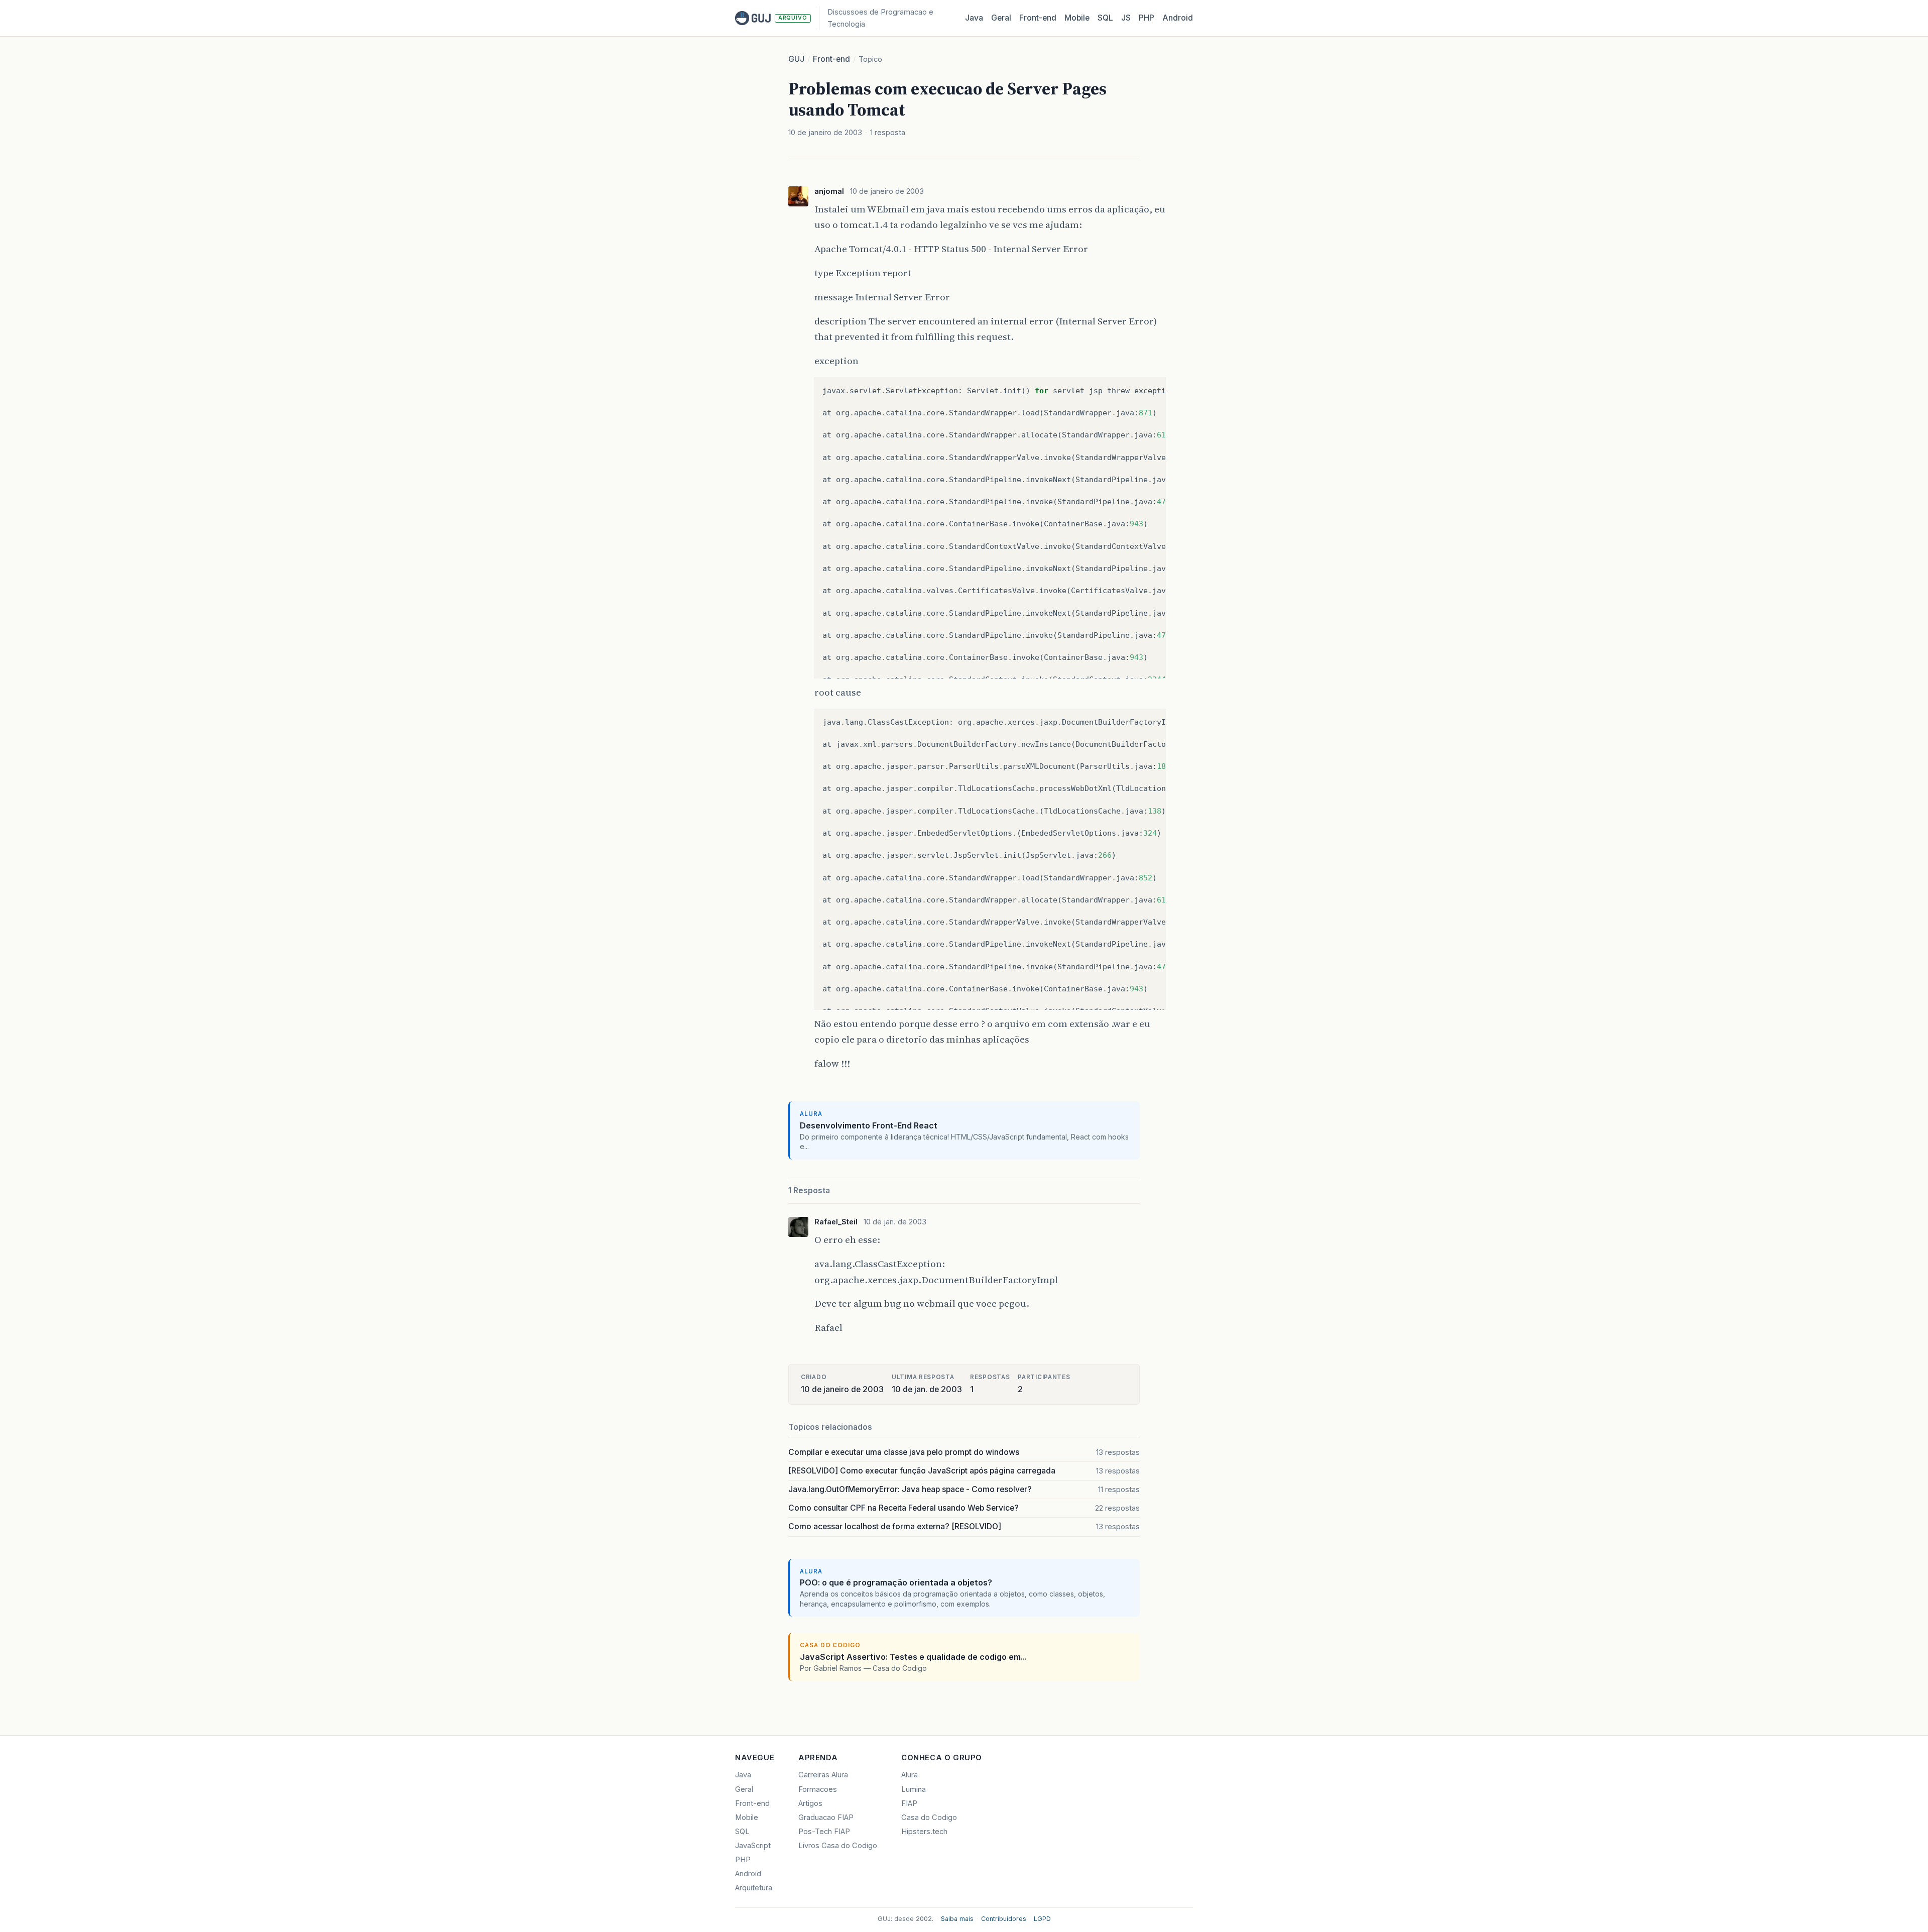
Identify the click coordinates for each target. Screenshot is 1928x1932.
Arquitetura (754, 1888)
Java (974, 18)
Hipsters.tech (924, 1832)
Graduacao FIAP (826, 1817)
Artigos (810, 1803)
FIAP (909, 1803)
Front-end (831, 59)
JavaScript (753, 1846)
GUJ (796, 59)
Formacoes (818, 1789)
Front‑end (1038, 18)
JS (1126, 18)
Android (1178, 18)
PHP (1147, 18)
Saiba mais (957, 1919)
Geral (1001, 18)
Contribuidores (1004, 1919)
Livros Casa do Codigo (838, 1846)
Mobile (1077, 18)
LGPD (1042, 1919)
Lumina (914, 1789)
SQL (1105, 18)
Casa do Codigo (929, 1817)
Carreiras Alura (823, 1775)
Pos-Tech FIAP (824, 1832)
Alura (910, 1775)
